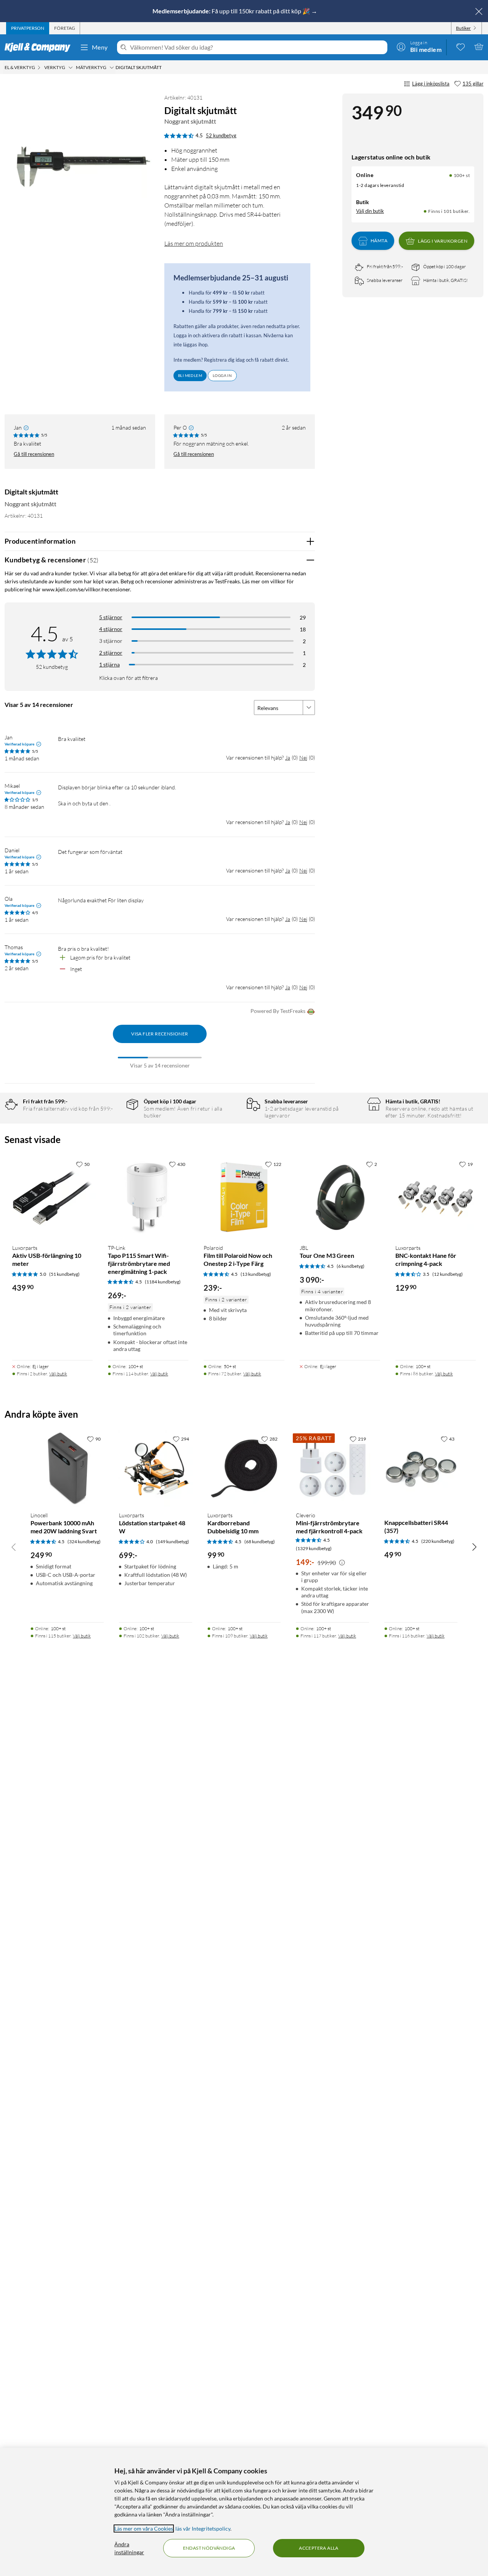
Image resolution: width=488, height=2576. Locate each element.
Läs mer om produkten (194, 243)
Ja (288, 758)
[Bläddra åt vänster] (14, 1547)
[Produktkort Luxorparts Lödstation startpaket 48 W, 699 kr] (156, 1468)
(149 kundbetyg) (173, 1542)
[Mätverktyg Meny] (112, 68)
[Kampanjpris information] (342, 1563)
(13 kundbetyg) (256, 1274)
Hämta (379, 241)
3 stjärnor (111, 641)
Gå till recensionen (34, 454)
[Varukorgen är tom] (479, 47)
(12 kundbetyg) (448, 1274)
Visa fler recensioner (160, 1034)
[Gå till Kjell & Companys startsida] (40, 47)
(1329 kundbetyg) (314, 1548)
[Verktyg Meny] (71, 68)
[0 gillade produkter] (461, 47)
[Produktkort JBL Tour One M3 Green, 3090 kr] (340, 1197)
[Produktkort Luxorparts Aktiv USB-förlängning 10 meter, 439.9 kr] (52, 1197)
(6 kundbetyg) (351, 1266)
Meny (100, 47)
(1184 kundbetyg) (163, 1282)
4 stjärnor (111, 629)
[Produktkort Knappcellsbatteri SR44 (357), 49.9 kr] (421, 1468)
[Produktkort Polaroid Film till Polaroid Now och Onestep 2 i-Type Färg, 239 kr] (244, 1197)
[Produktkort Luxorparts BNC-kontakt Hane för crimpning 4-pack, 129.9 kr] (436, 1197)
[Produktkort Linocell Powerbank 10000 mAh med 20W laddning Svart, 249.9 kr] (67, 1468)
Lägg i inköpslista (431, 84)
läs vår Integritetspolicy (203, 2529)
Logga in (222, 375)
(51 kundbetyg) (64, 1274)
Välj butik (58, 1374)
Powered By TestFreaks (278, 1011)
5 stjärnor (111, 617)
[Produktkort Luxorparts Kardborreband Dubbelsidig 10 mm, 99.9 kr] (244, 1468)
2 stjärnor (111, 653)
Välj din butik (370, 211)
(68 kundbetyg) (260, 1542)
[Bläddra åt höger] (474, 1547)
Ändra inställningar (129, 2548)
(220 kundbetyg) (438, 1541)
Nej (303, 758)
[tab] (28, 28)
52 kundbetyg (221, 135)
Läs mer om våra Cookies (144, 2529)
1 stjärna (109, 664)
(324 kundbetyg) (84, 1542)
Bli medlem (190, 375)
